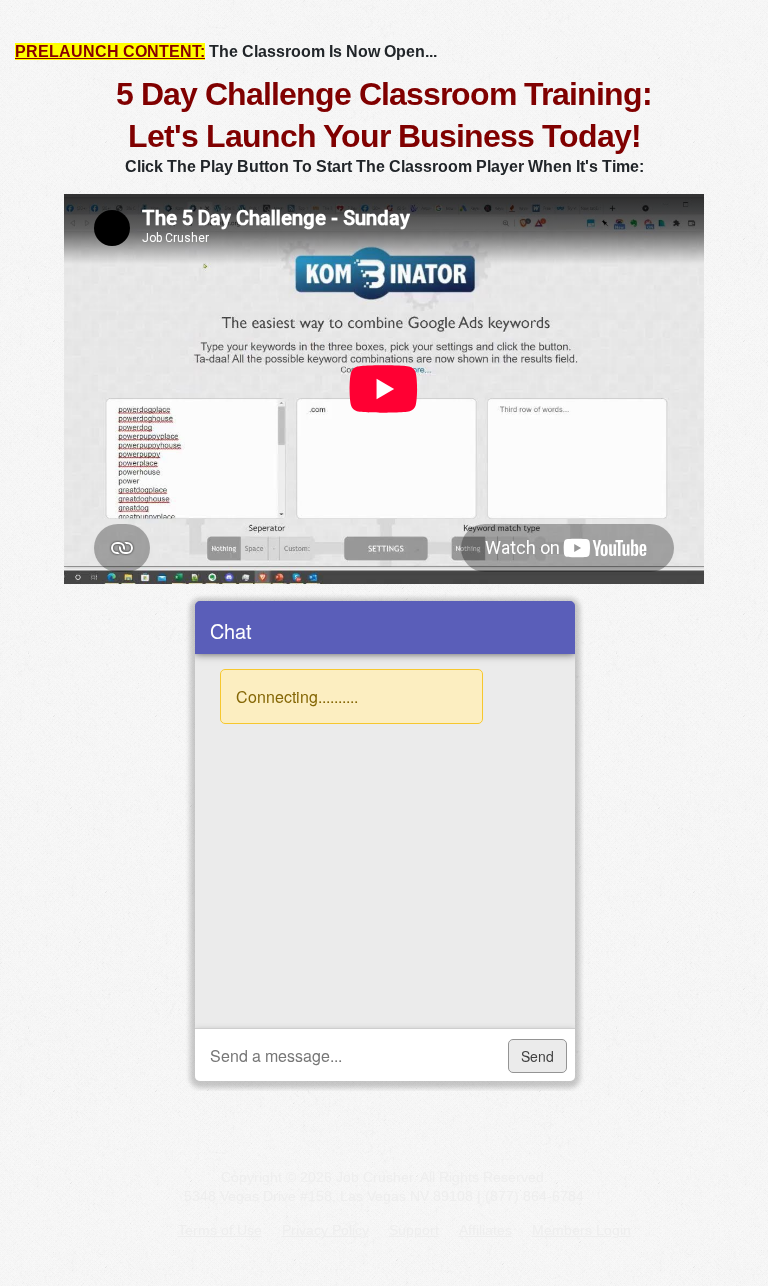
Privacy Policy (325, 1230)
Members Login (581, 1230)
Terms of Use (220, 1230)
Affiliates (485, 1230)
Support (414, 1230)
